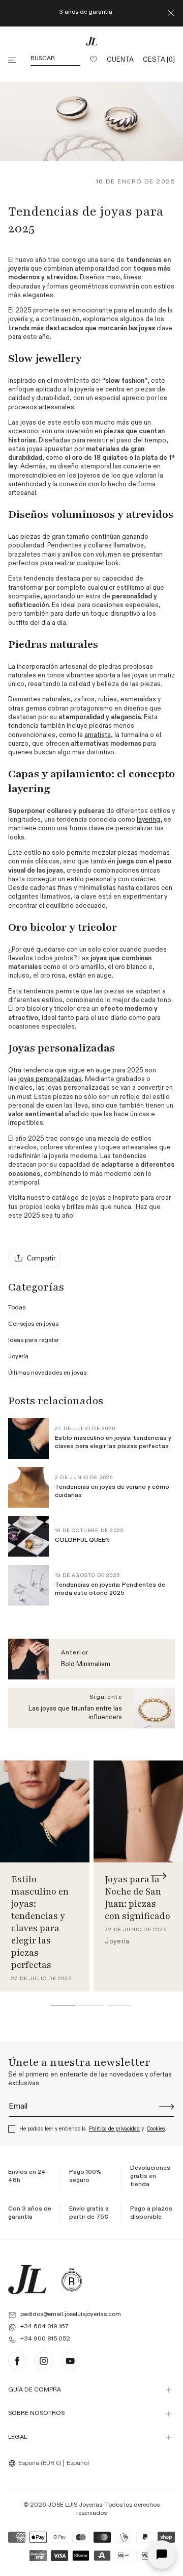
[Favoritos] (94, 60)
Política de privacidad (114, 2129)
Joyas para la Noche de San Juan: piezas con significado (138, 1897)
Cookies (156, 2129)
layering (148, 820)
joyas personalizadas (50, 1079)
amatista (98, 735)
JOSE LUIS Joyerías (75, 2505)
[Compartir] (35, 1258)
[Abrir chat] (162, 2555)
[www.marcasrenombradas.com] (72, 2280)
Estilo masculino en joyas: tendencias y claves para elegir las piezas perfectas (40, 1922)
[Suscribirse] (167, 2107)
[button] (13, 60)
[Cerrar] (171, 13)
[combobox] (36, 2463)
